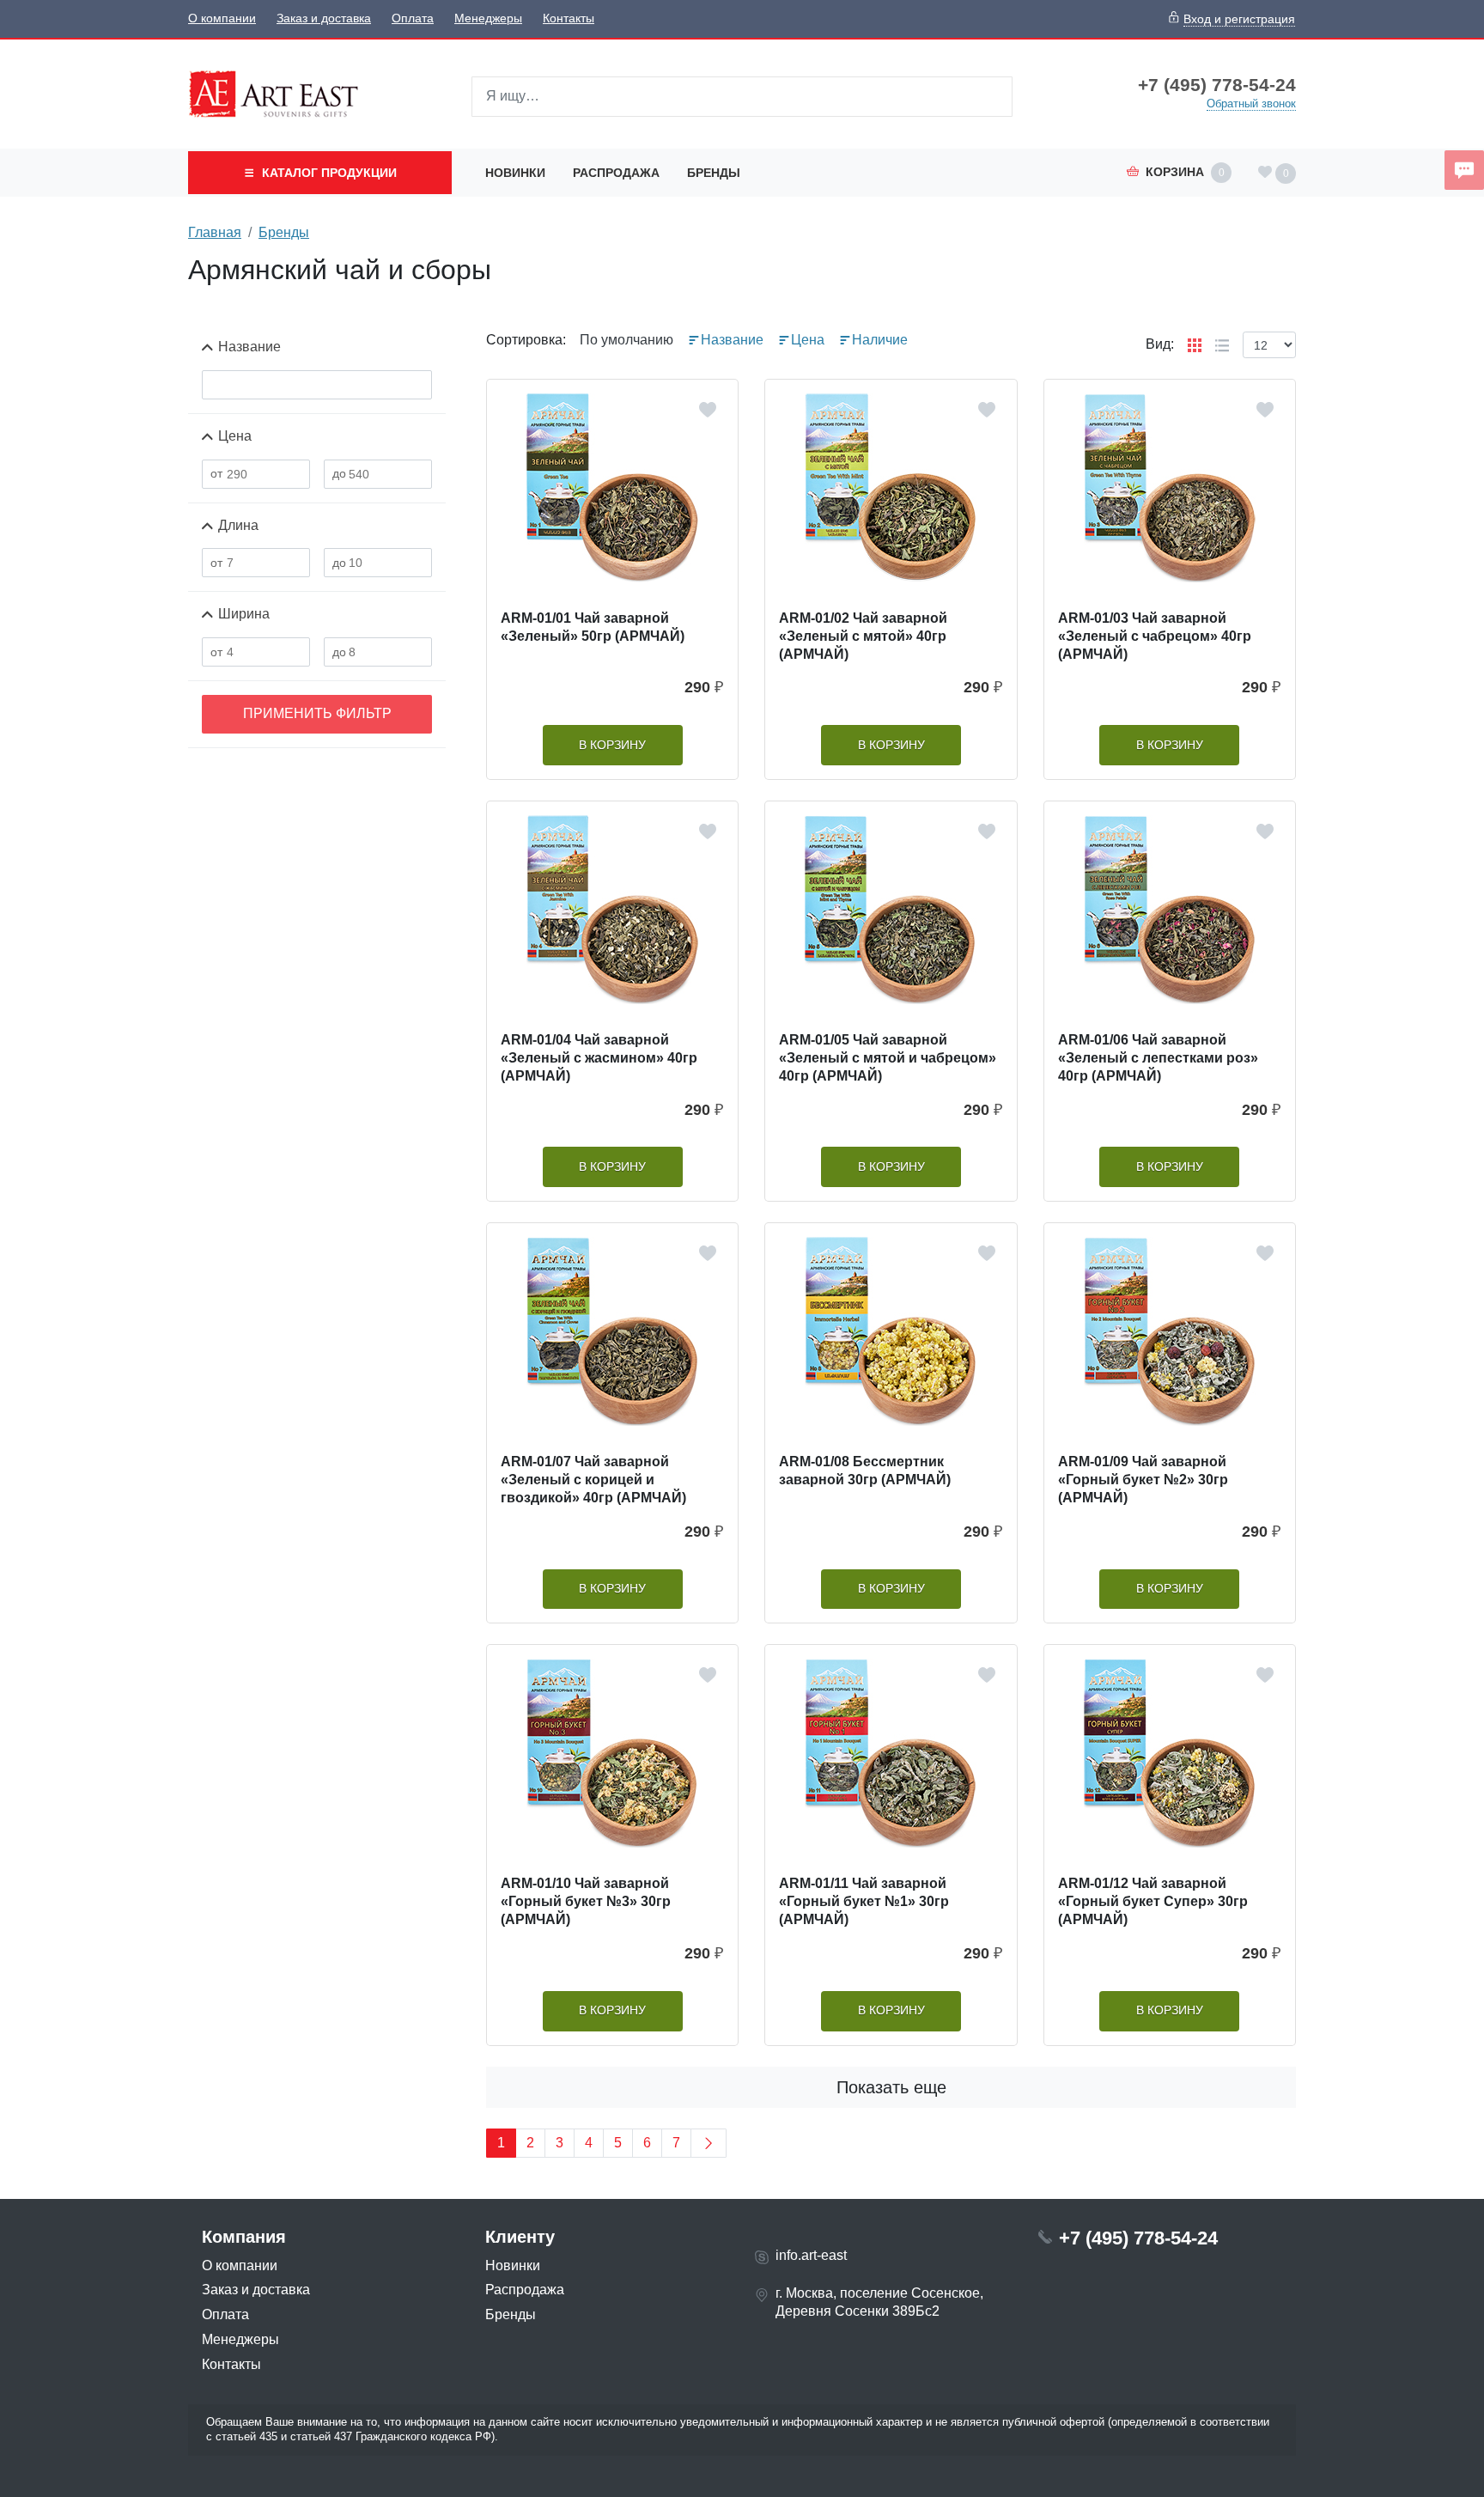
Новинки (515, 173)
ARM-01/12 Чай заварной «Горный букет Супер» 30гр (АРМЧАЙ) (1153, 1901)
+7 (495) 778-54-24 (1217, 85)
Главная (215, 232)
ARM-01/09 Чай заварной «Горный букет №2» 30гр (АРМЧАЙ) (1143, 1480)
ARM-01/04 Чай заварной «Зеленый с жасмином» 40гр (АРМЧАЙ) (599, 1058)
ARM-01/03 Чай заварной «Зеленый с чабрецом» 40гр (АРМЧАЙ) (1155, 636)
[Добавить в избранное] (708, 410)
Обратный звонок (1251, 104)
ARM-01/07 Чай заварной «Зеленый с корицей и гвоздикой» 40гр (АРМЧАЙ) (593, 1480)
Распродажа (616, 173)
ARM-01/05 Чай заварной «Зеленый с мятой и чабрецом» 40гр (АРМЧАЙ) (888, 1058)
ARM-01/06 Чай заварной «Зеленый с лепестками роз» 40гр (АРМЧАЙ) (1158, 1058)
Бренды (714, 173)
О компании (222, 18)
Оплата (413, 18)
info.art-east (811, 2255)
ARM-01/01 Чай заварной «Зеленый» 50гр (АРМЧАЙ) (593, 627)
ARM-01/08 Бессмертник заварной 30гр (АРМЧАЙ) (865, 1471)
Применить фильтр (317, 713)
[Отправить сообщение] (1464, 170)
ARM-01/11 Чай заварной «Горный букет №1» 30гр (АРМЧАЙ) (864, 1901)
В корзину (612, 745)
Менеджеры (488, 18)
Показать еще (891, 2087)
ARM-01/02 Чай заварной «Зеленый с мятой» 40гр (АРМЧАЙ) (863, 636)
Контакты (569, 18)
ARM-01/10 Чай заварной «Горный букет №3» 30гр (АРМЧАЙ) (586, 1901)
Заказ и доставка (324, 18)
